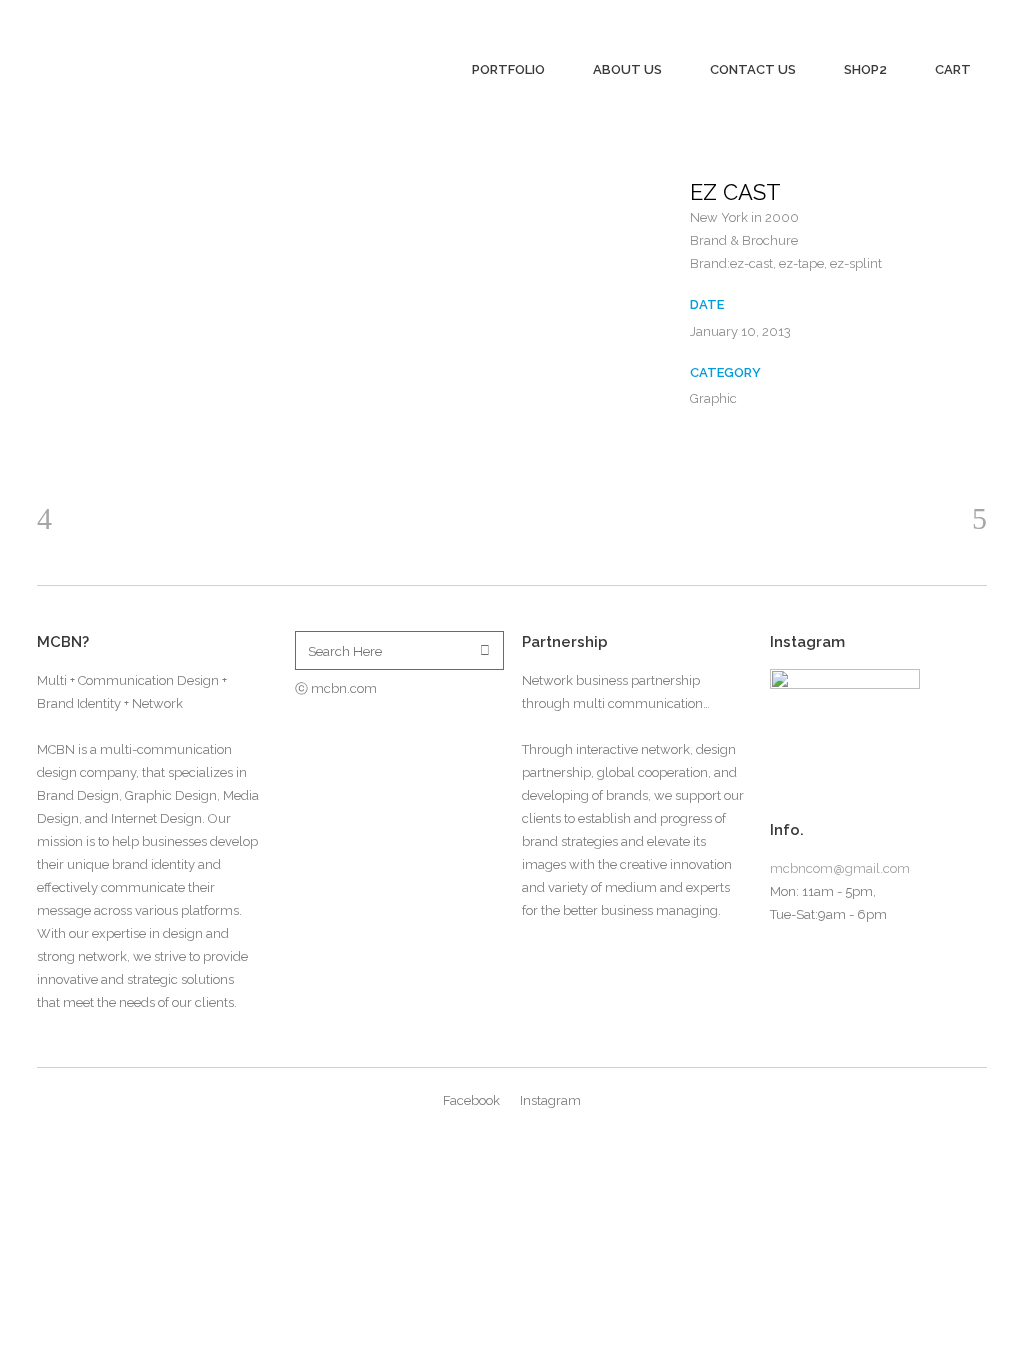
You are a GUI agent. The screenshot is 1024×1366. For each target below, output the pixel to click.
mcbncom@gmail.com (840, 868)
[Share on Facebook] (700, 448)
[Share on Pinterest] (732, 448)
